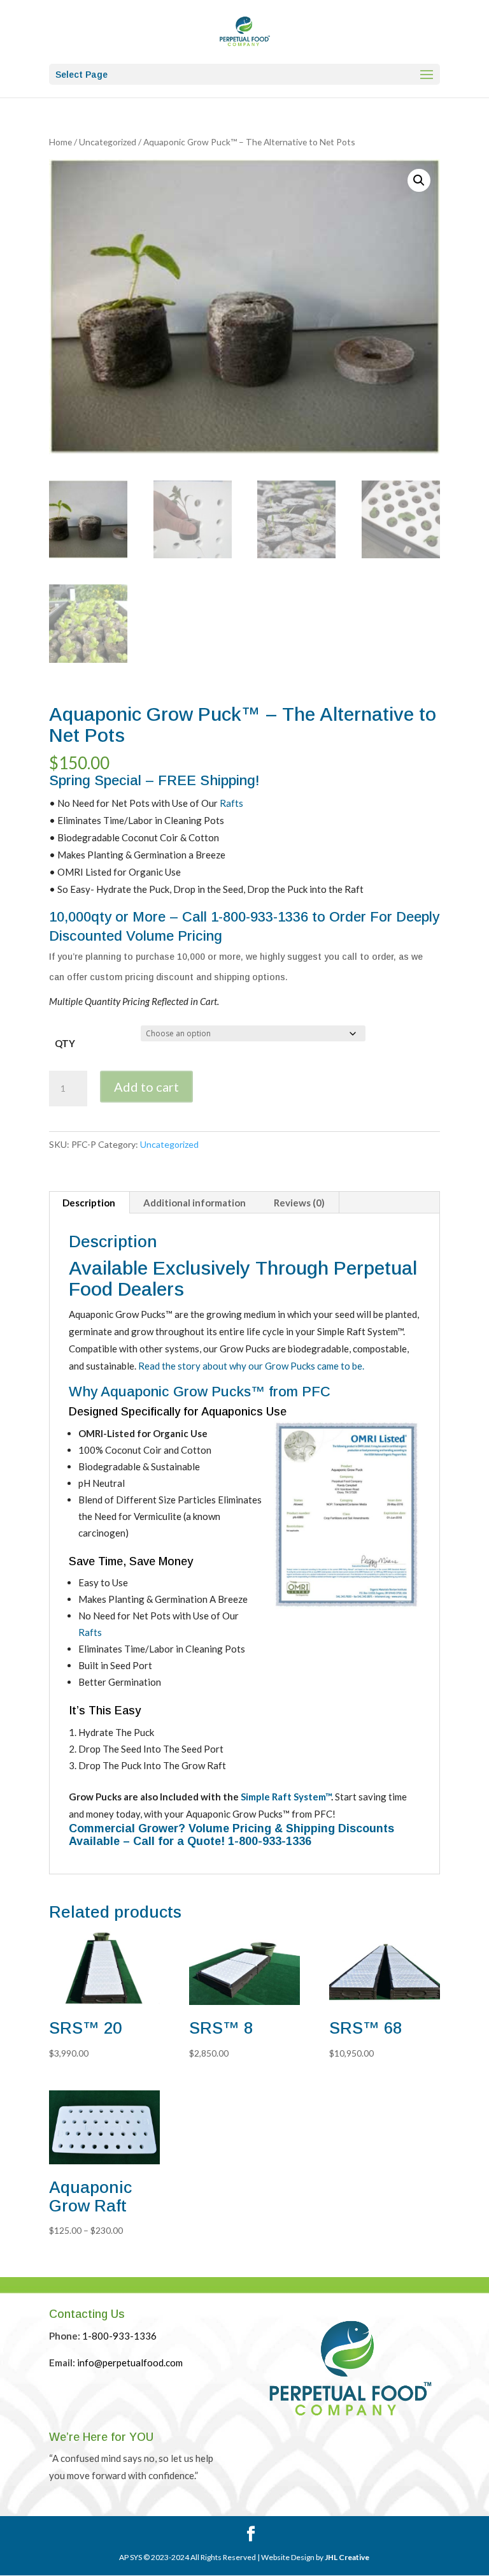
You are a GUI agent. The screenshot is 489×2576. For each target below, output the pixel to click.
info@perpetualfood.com (130, 2363)
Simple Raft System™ (286, 1797)
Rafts (231, 803)
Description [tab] (89, 1203)
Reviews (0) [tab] (299, 1203)
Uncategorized (108, 142)
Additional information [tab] (195, 1203)
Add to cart (146, 1087)
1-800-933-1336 (259, 917)
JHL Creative (347, 2557)
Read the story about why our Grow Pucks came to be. (251, 1366)
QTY (65, 1043)
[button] (419, 180)
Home (60, 142)
